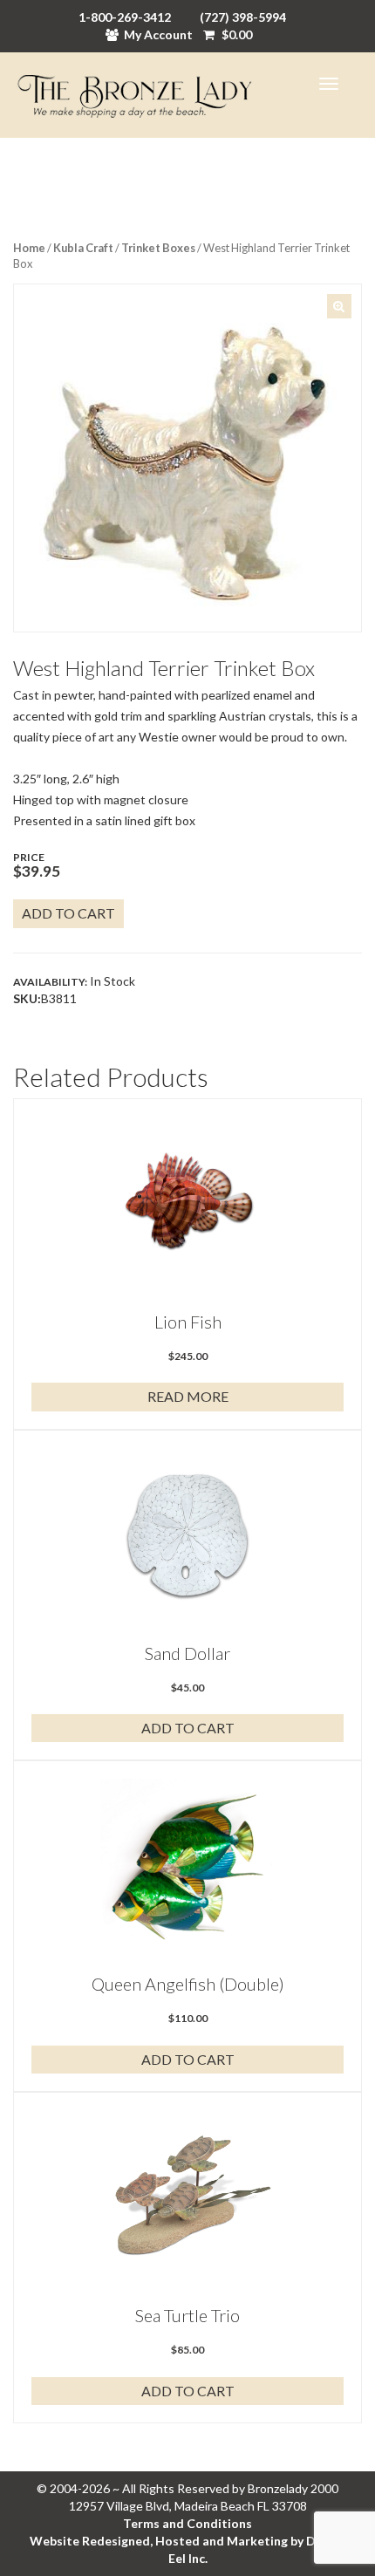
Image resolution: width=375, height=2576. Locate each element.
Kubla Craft (83, 248)
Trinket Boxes (158, 248)
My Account (158, 34)
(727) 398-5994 (243, 17)
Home (29, 248)
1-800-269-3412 (125, 17)
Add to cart (68, 913)
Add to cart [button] (188, 1728)
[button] (339, 306)
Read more (188, 1396)
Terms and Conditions (187, 2523)
